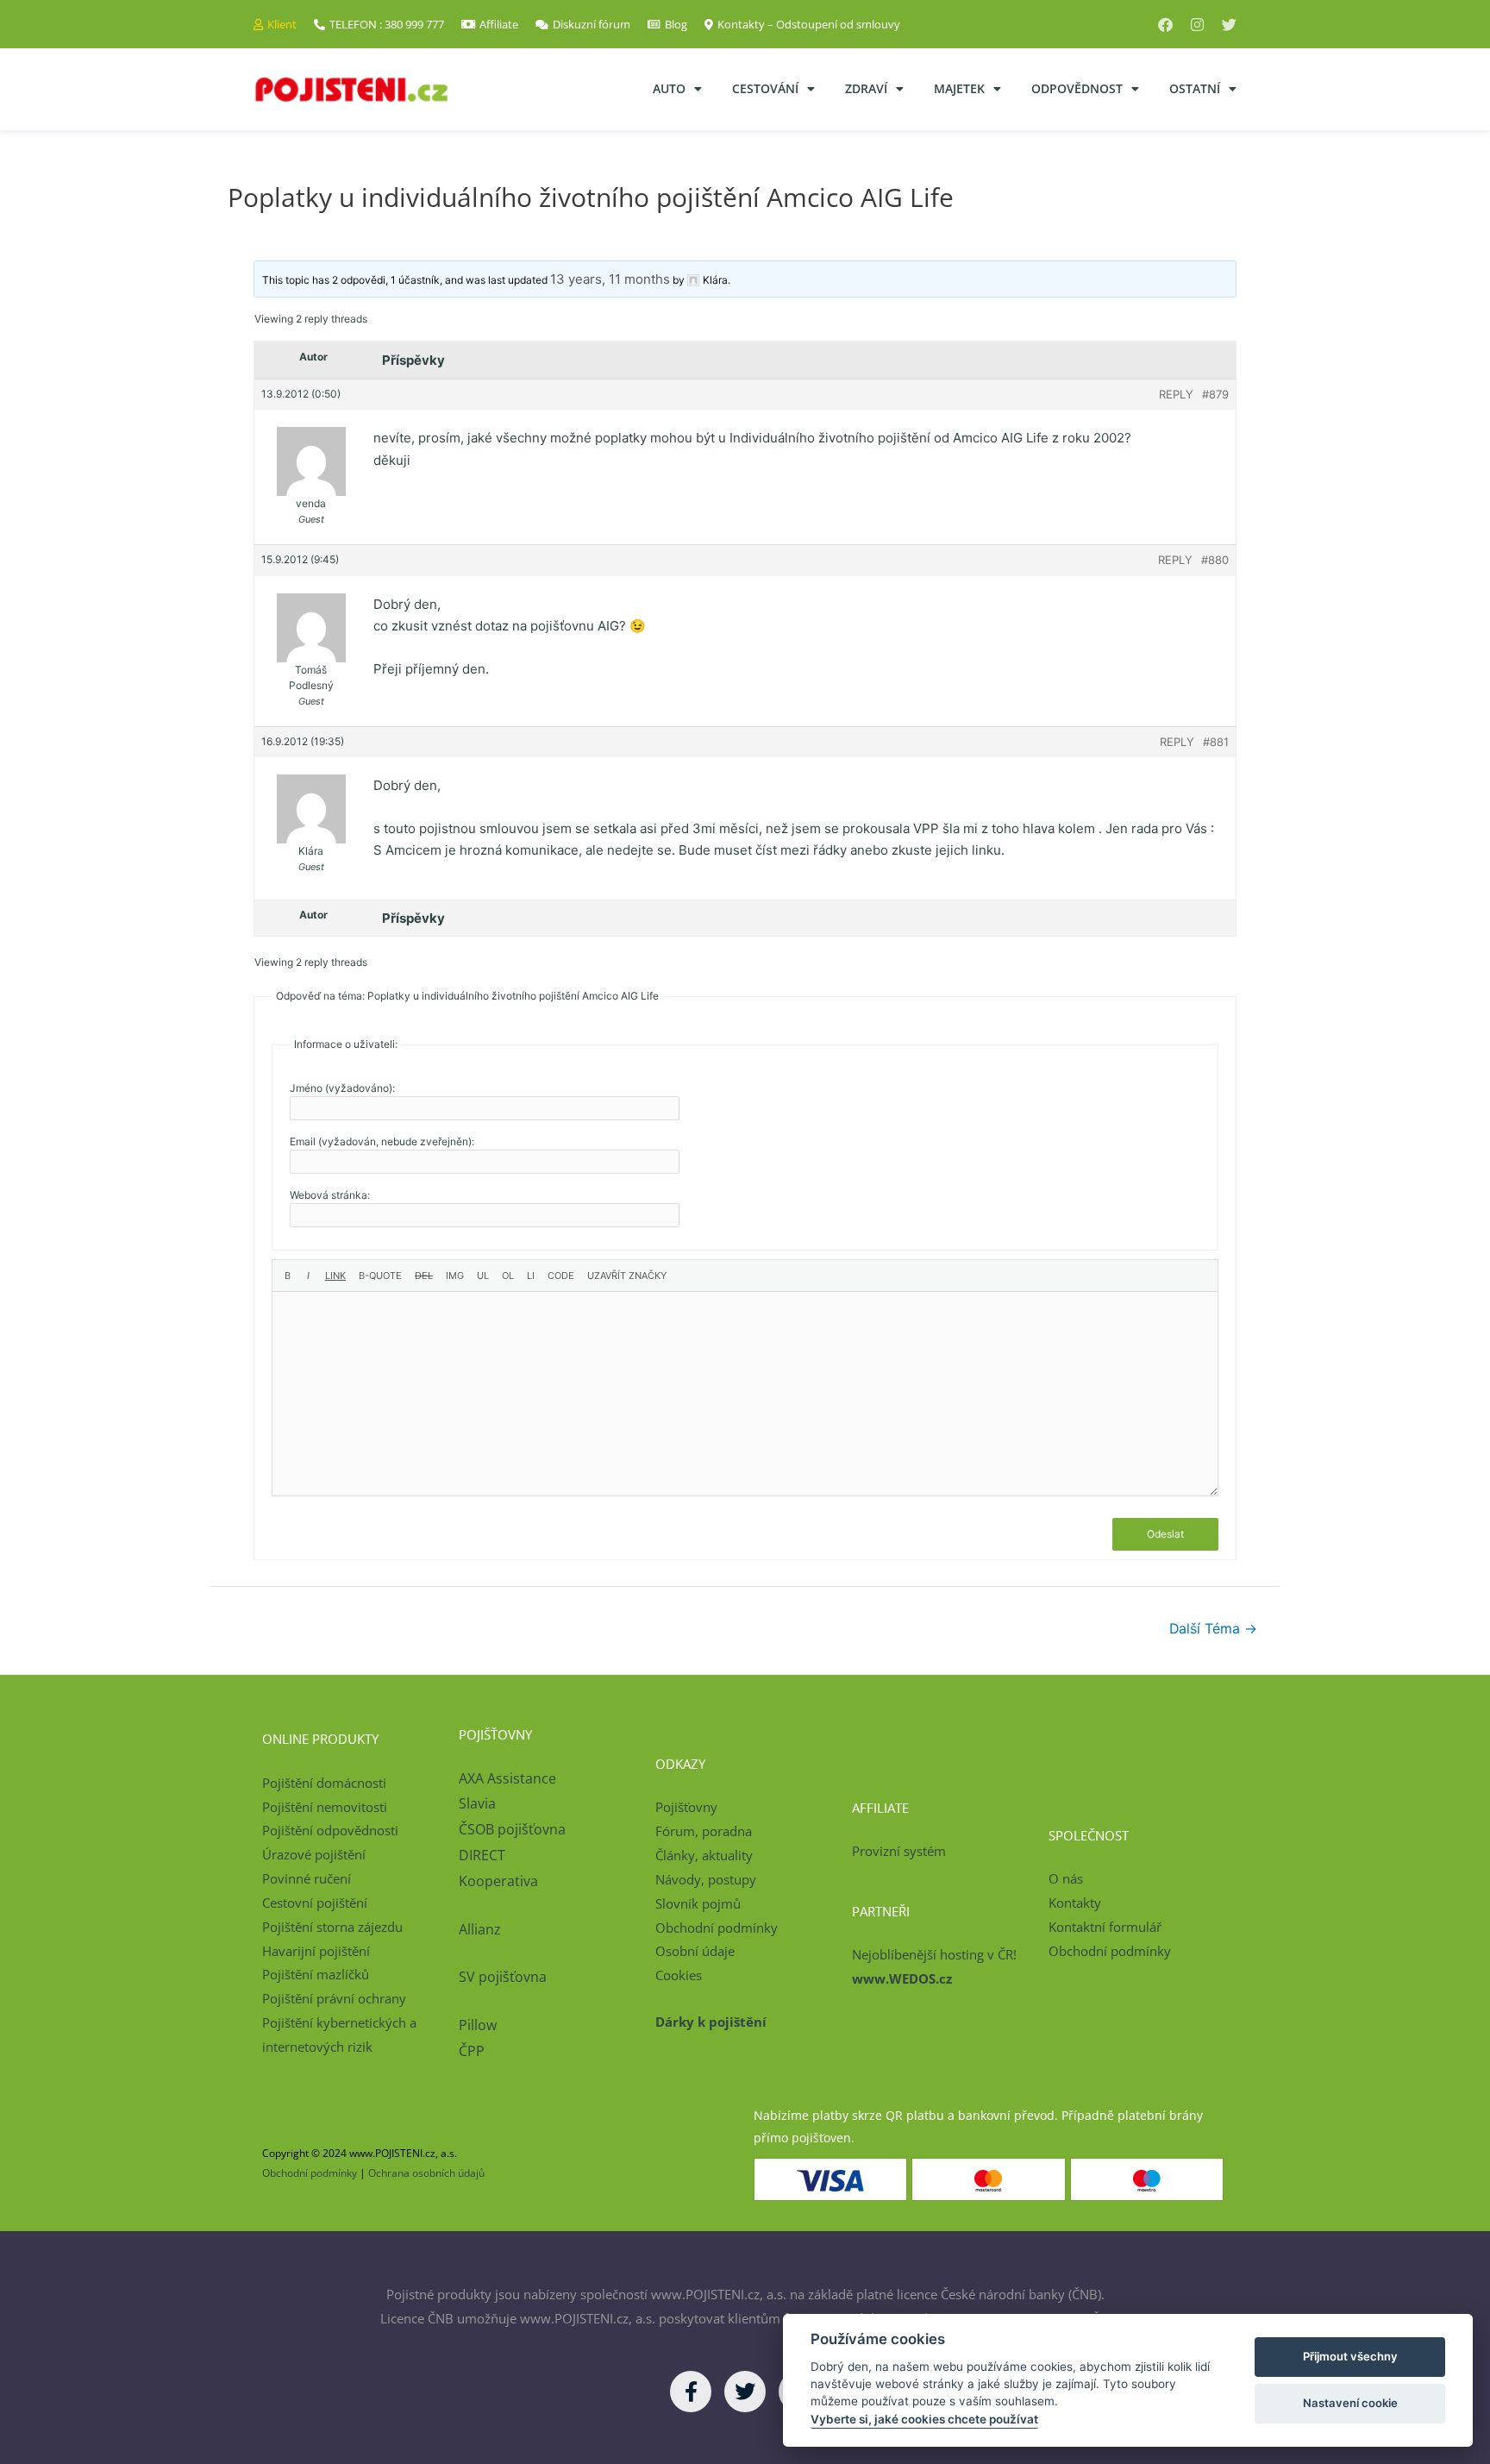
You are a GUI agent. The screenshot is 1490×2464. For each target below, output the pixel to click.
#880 (1215, 560)
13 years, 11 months (610, 279)
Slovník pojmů (698, 1903)
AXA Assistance (509, 1778)
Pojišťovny (686, 1807)
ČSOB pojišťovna (512, 1829)
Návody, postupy (706, 1879)
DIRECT (482, 1855)
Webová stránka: (330, 1195)
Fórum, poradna (704, 1831)
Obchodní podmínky (717, 1928)
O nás (1066, 1878)
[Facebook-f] (691, 2392)
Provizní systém (899, 1851)
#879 (1215, 394)
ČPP (472, 2051)
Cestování (765, 88)
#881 (1216, 742)
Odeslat (1165, 1534)
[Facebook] (1165, 25)
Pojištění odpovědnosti (330, 1830)
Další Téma (1213, 1629)
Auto (669, 88)
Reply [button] (1176, 394)
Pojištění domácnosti (324, 1783)
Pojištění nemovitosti (325, 1807)
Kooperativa (498, 1881)
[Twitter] (1229, 25)
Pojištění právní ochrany (334, 1998)
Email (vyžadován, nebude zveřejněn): (382, 1141)
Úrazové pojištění (314, 1854)
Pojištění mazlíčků (316, 1974)
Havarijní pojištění (316, 1951)
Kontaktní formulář (1105, 1927)
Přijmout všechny (1350, 2356)
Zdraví (866, 88)
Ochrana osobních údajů (426, 2173)
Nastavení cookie (1350, 2403)
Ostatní (1195, 88)
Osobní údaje (695, 1951)
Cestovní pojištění (315, 1903)
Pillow (478, 2025)
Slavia (477, 1803)
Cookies (679, 1975)
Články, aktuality (704, 1855)
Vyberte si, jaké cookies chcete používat (924, 2419)
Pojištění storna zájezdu (332, 1927)
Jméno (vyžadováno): (342, 1088)
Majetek (959, 88)
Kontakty (1075, 1903)
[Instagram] (1197, 25)
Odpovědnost (1077, 88)
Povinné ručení (307, 1878)
